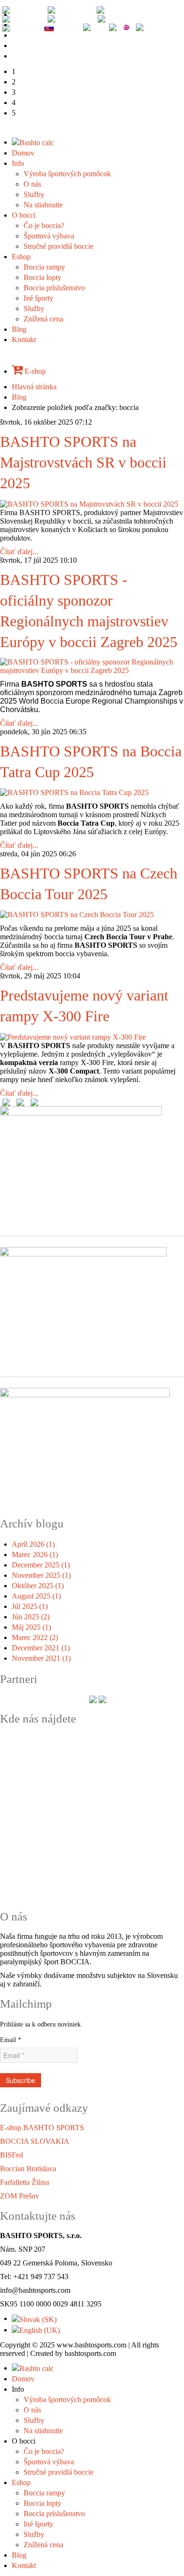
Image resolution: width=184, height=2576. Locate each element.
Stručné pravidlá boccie (59, 246)
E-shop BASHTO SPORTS (42, 2128)
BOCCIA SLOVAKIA (35, 2141)
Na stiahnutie (43, 205)
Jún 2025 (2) (31, 1617)
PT (87, 18)
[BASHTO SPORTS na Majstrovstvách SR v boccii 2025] (89, 503)
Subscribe (21, 2080)
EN (37, 9)
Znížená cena (43, 319)
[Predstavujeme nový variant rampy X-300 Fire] (73, 1036)
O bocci (24, 215)
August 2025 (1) (36, 1596)
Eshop (21, 257)
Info (18, 163)
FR (132, 9)
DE (86, 9)
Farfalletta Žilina (25, 2182)
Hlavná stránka (34, 387)
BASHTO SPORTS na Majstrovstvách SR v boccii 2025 (83, 463)
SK (61, 27)
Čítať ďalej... (19, 552)
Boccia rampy (44, 267)
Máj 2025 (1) (31, 1627)
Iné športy (38, 298)
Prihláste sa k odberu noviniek (40, 2024)
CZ (32, 27)
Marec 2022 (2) (35, 1637)
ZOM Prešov (20, 2196)
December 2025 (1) (41, 1565)
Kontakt (24, 340)
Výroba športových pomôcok (67, 174)
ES (37, 18)
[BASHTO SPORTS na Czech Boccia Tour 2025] (77, 914)
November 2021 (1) (41, 1658)
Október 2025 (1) (38, 1586)
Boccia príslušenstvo (54, 288)
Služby (34, 194)
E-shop (34, 371)
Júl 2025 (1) (30, 1606)
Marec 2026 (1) (35, 1555)
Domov (23, 153)
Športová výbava (49, 236)
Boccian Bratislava (28, 2169)
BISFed (12, 2155)
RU (134, 18)
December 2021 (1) (41, 1648)
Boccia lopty (42, 277)
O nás (32, 184)
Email (11, 2040)
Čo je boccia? (44, 226)
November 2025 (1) (41, 1575)
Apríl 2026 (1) (33, 1544)
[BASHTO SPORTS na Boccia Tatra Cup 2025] (74, 792)
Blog (19, 329)
